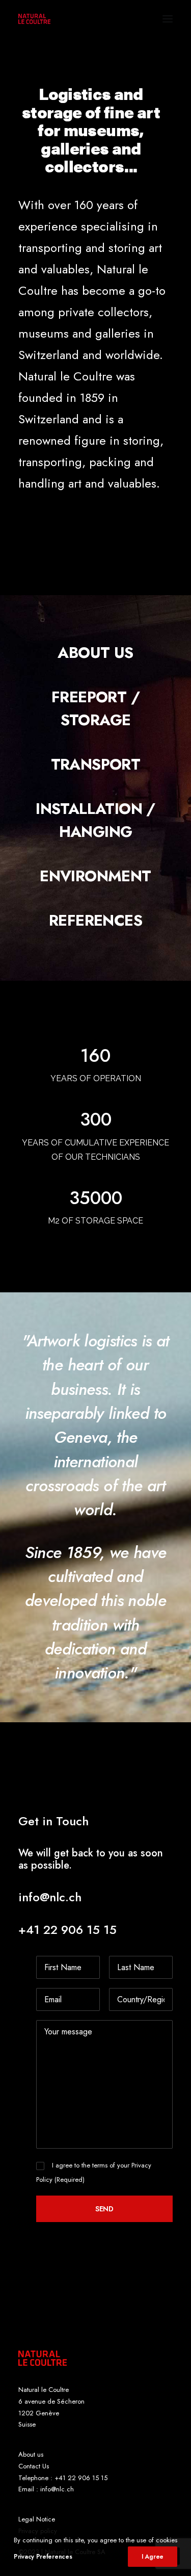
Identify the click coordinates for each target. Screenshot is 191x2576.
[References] (95, 920)
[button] (168, 19)
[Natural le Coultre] (34, 19)
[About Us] (95, 653)
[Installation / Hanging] (95, 820)
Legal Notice (37, 2519)
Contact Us (34, 2466)
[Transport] (95, 764)
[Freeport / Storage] (95, 708)
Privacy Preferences (43, 2557)
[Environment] (95, 876)
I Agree (153, 2557)
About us (31, 2454)
